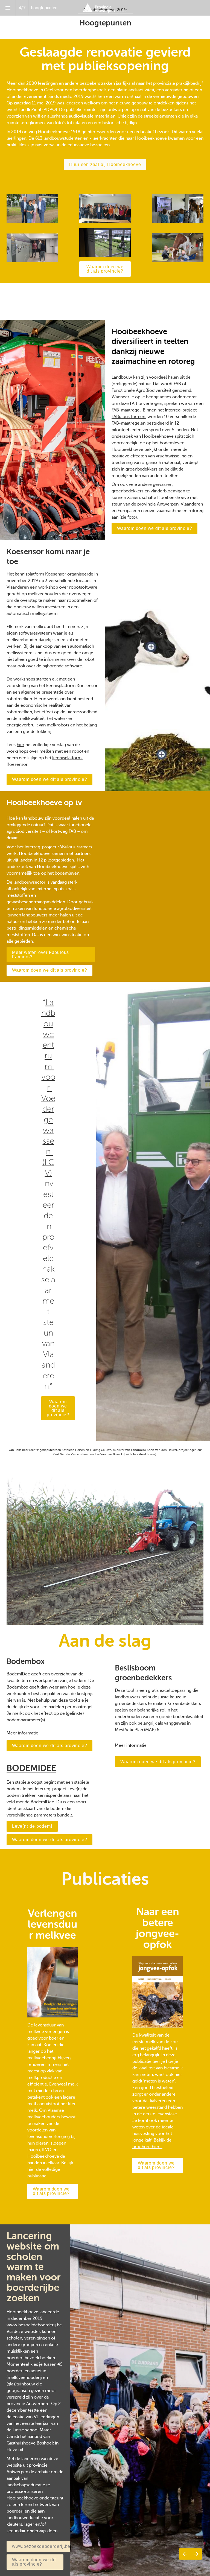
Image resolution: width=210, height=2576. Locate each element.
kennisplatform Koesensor (40, 574)
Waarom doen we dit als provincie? (105, 269)
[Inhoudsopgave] (8, 8)
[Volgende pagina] (196, 2554)
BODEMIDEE (31, 1768)
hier (21, 745)
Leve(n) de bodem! (32, 1826)
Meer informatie (22, 1733)
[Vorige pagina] (185, 2554)
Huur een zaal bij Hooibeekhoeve (105, 164)
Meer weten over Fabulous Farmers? (40, 955)
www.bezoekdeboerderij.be (34, 2325)
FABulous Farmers (129, 417)
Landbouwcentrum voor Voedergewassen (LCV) (48, 1088)
